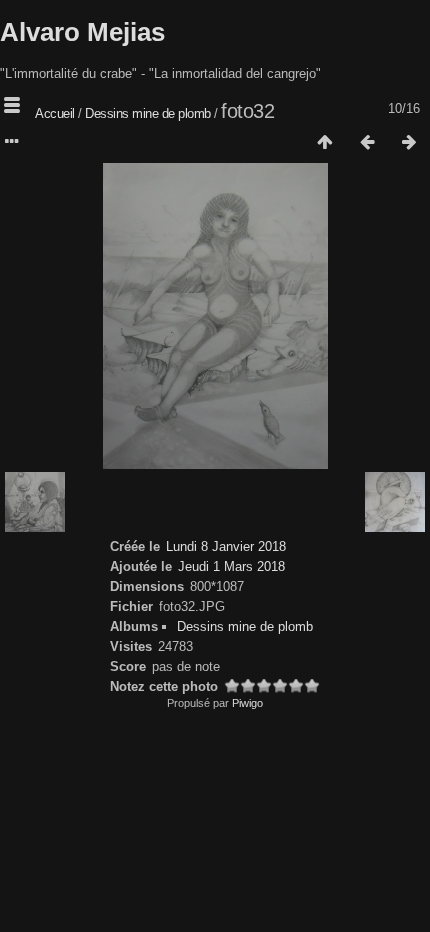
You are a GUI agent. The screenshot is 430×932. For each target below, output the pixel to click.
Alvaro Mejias (82, 32)
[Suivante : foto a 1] (409, 143)
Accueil (55, 113)
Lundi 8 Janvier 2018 (226, 546)
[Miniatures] (325, 143)
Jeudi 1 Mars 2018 (231, 566)
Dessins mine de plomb (148, 113)
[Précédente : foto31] (367, 143)
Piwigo (247, 703)
